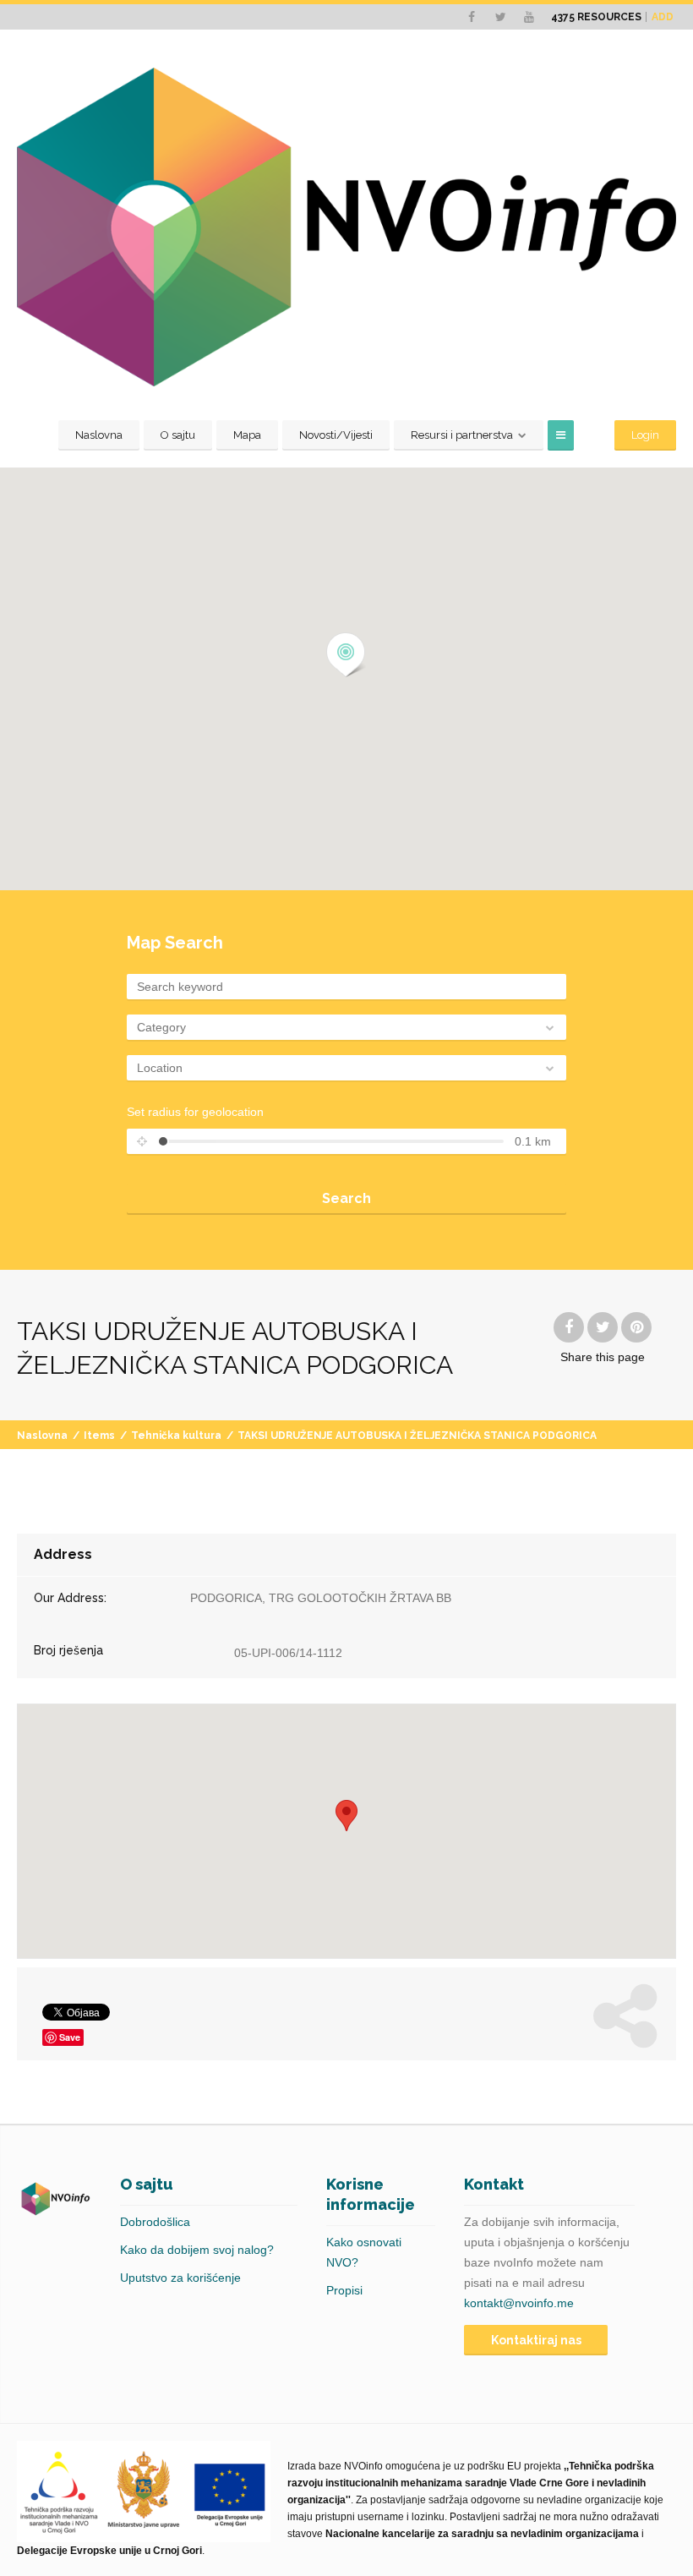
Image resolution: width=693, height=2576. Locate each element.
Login (645, 435)
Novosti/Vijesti (336, 435)
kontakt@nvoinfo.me (519, 2303)
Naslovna (99, 435)
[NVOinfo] (346, 227)
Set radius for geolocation (195, 1112)
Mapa (247, 435)
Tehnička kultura (176, 1436)
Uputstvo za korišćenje (180, 2278)
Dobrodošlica (155, 2222)
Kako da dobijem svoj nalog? (197, 2250)
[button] (346, 655)
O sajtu (178, 435)
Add (663, 17)
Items (99, 1436)
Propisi (344, 2290)
